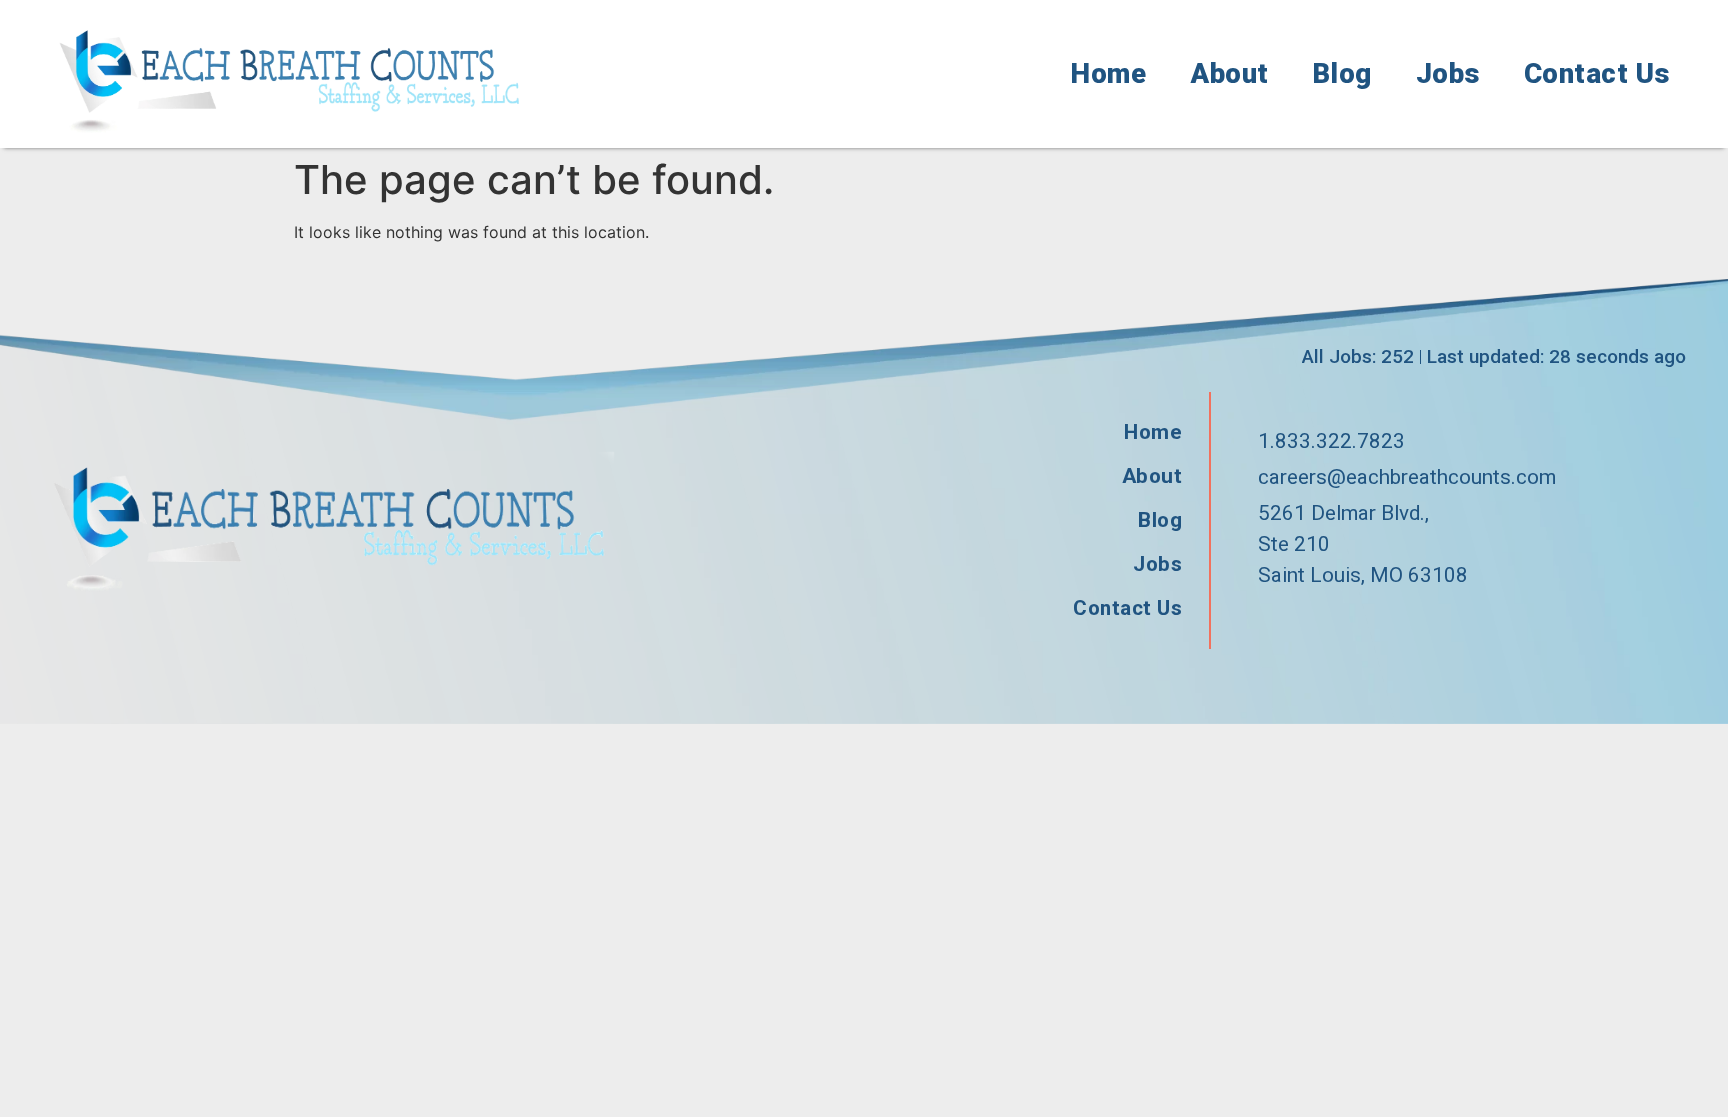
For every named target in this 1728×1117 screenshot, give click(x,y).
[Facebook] (1265, 625)
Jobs (1448, 74)
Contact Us (1597, 74)
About (1229, 74)
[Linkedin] (1355, 625)
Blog (1342, 74)
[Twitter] (1310, 625)
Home (1108, 74)
